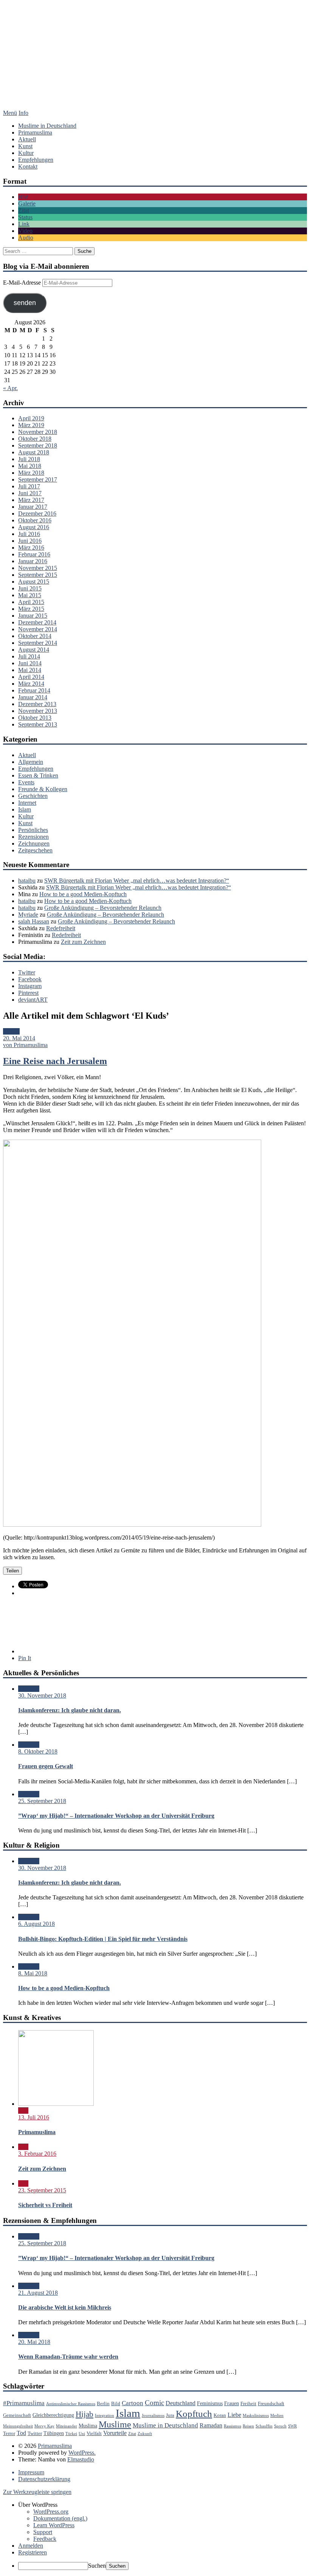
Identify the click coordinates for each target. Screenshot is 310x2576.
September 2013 (38, 724)
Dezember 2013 (37, 704)
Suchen (97, 2566)
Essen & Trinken (38, 775)
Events (26, 782)
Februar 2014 (34, 690)
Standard (29, 1689)
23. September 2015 (42, 2190)
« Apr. (10, 388)
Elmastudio (81, 2459)
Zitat (24, 210)
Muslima (88, 2426)
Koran (220, 2415)
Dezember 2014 (37, 622)
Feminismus (210, 2403)
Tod (21, 2433)
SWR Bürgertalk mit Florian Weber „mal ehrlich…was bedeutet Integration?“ (137, 881)
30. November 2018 (42, 1695)
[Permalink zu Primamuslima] (56, 2104)
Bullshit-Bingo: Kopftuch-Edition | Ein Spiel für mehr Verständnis (103, 1939)
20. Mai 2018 (34, 2342)
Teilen (12, 1571)
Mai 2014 (30, 670)
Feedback (45, 2539)
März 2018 (31, 473)
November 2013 (38, 711)
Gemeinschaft (17, 2415)
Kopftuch (194, 2414)
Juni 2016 (30, 541)
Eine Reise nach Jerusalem (55, 1061)
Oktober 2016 (35, 520)
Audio (26, 238)
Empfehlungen (36, 160)
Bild (23, 197)
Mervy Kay (44, 2426)
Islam (25, 809)
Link (24, 224)
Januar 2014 (33, 697)
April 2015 (31, 602)
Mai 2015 (30, 595)
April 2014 (31, 677)
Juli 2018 (29, 459)
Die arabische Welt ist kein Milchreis (65, 2307)
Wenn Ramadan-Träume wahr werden (68, 2357)
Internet (27, 803)
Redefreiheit (61, 928)
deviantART (33, 1000)
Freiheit (248, 2404)
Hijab (84, 2414)
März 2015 (31, 609)
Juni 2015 (30, 588)
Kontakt (28, 167)
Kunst (25, 146)
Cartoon (133, 2403)
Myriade (28, 915)
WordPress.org (51, 2512)
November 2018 (38, 432)
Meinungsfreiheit (18, 2426)
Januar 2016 (33, 561)
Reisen (248, 2426)
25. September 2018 (42, 1801)
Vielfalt (94, 2433)
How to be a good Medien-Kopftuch (83, 894)
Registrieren (33, 2552)
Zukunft (145, 2434)
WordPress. (82, 2453)
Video (25, 231)
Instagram (30, 986)
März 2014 (31, 684)
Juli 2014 (29, 656)
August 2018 (34, 452)
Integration (105, 2416)
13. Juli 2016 (34, 2117)
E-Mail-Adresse (23, 283)
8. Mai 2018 (33, 1973)
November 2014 (38, 629)
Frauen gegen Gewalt (46, 1766)
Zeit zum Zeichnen (83, 942)
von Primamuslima (25, 1045)
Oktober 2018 (35, 439)
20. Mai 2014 (19, 1038)
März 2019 (31, 425)
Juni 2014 (30, 663)
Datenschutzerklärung (44, 2479)
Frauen (232, 2403)
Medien (277, 2416)
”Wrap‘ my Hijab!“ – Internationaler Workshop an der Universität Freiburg (116, 1816)
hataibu (27, 881)
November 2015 (38, 568)
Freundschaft (271, 2404)
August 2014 (34, 650)
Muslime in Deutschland (47, 126)
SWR (292, 2426)
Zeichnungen (34, 843)
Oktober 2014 (35, 636)
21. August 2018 (38, 2293)
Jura (170, 2415)
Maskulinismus (256, 2416)
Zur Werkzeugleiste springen (37, 2492)
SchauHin (264, 2426)
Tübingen (54, 2433)
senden (25, 303)
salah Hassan (34, 921)
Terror (9, 2433)
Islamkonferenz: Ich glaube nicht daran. (70, 1710)
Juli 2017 (29, 486)
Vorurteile (115, 2433)
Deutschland (181, 2403)
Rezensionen (33, 837)
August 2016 (34, 527)
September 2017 (38, 479)
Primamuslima (155, 62)
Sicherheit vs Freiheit (45, 2205)
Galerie (27, 204)
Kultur (26, 153)
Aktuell (27, 139)
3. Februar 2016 (37, 2154)
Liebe (234, 2415)
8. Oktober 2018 (38, 1751)
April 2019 (31, 418)
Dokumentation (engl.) (60, 2518)
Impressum (31, 2472)
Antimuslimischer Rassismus (71, 2404)
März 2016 (31, 548)
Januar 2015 (33, 616)
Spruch (280, 2426)
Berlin (103, 2404)
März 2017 (31, 500)
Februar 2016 (34, 554)
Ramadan (211, 2425)
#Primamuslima (24, 2403)
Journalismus (153, 2416)
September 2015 (38, 575)
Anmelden (31, 2546)
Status (25, 217)
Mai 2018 (30, 466)
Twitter (27, 972)
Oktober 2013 (35, 718)
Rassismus (232, 2426)
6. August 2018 (36, 1924)
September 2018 (38, 445)
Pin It (25, 1658)
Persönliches (33, 830)
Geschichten (33, 796)
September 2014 (38, 643)
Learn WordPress (54, 2525)
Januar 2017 (33, 507)
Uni (82, 2434)
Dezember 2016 (37, 513)
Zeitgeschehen (35, 850)
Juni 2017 (30, 493)
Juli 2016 (29, 534)
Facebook (30, 979)
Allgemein (31, 762)
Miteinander (67, 2426)
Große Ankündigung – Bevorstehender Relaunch (103, 908)
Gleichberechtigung (53, 2415)
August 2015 (34, 582)
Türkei (71, 2434)
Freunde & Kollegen (43, 789)
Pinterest (28, 993)
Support (43, 2532)
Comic (154, 2403)
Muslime (115, 2424)
